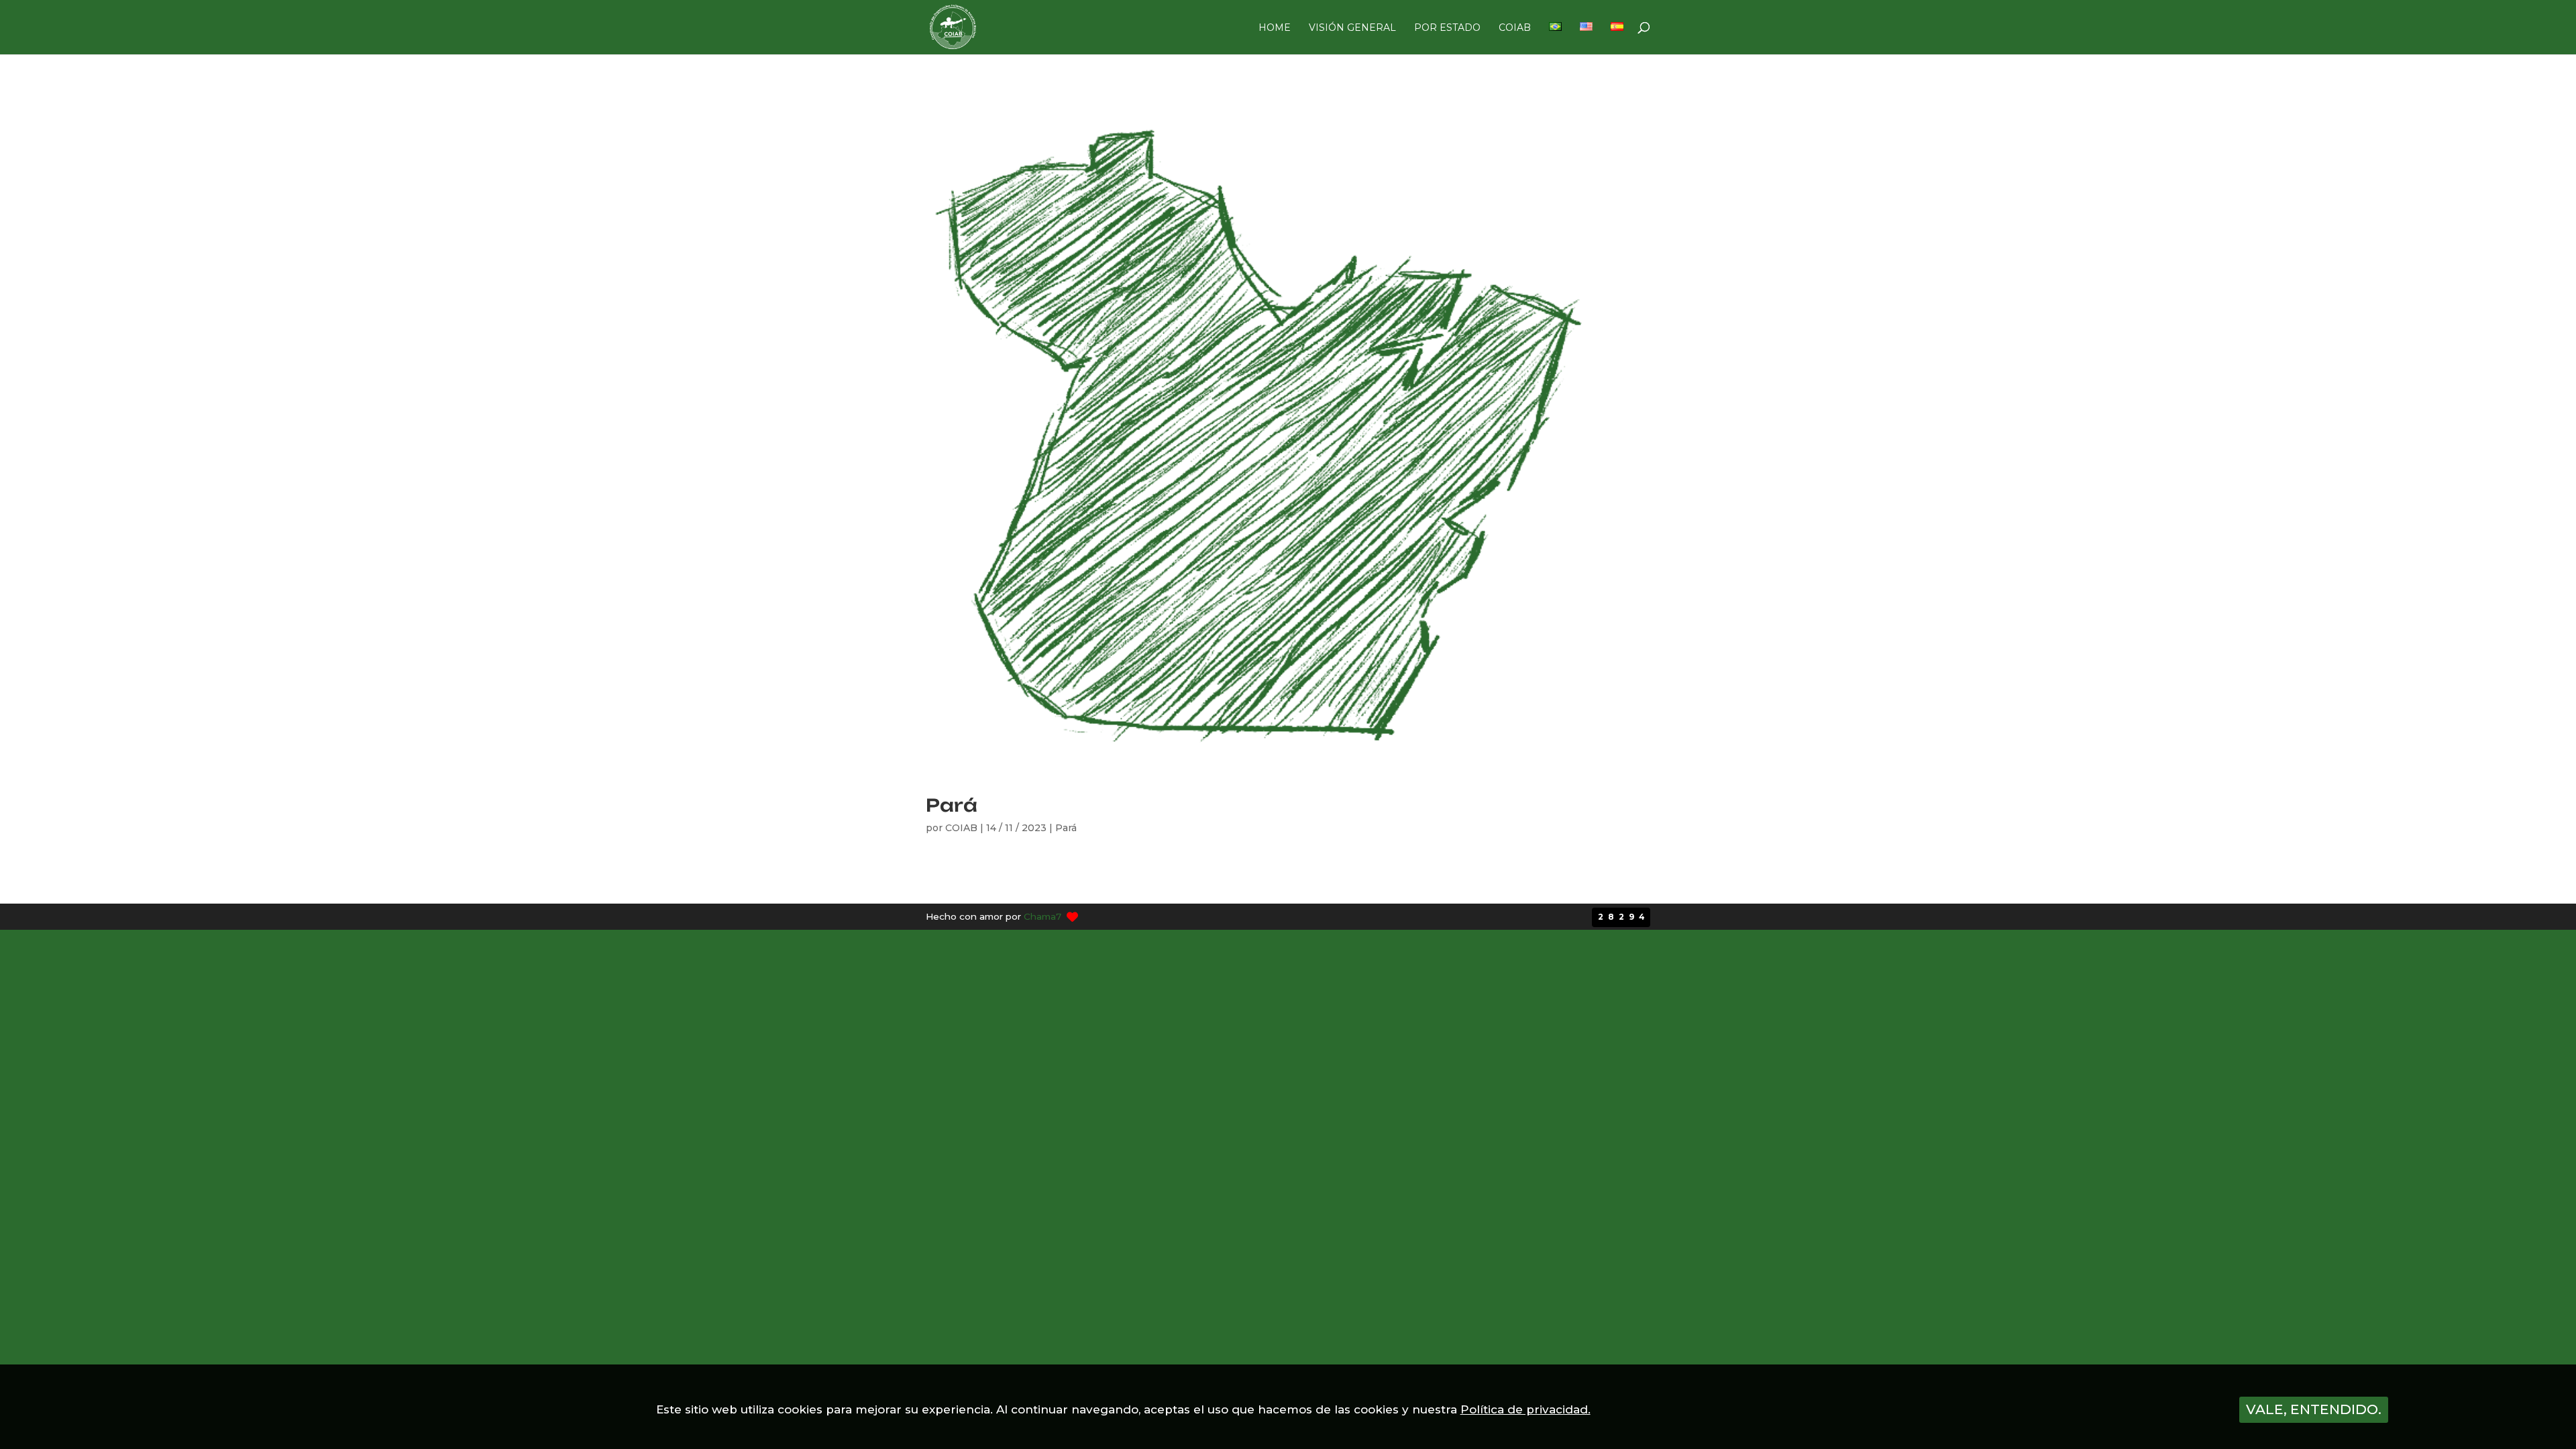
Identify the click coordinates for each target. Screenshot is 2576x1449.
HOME (1275, 28)
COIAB (1515, 28)
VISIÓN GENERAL (1352, 28)
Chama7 (1042, 916)
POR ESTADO (1447, 28)
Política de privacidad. (1525, 1409)
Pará (952, 805)
